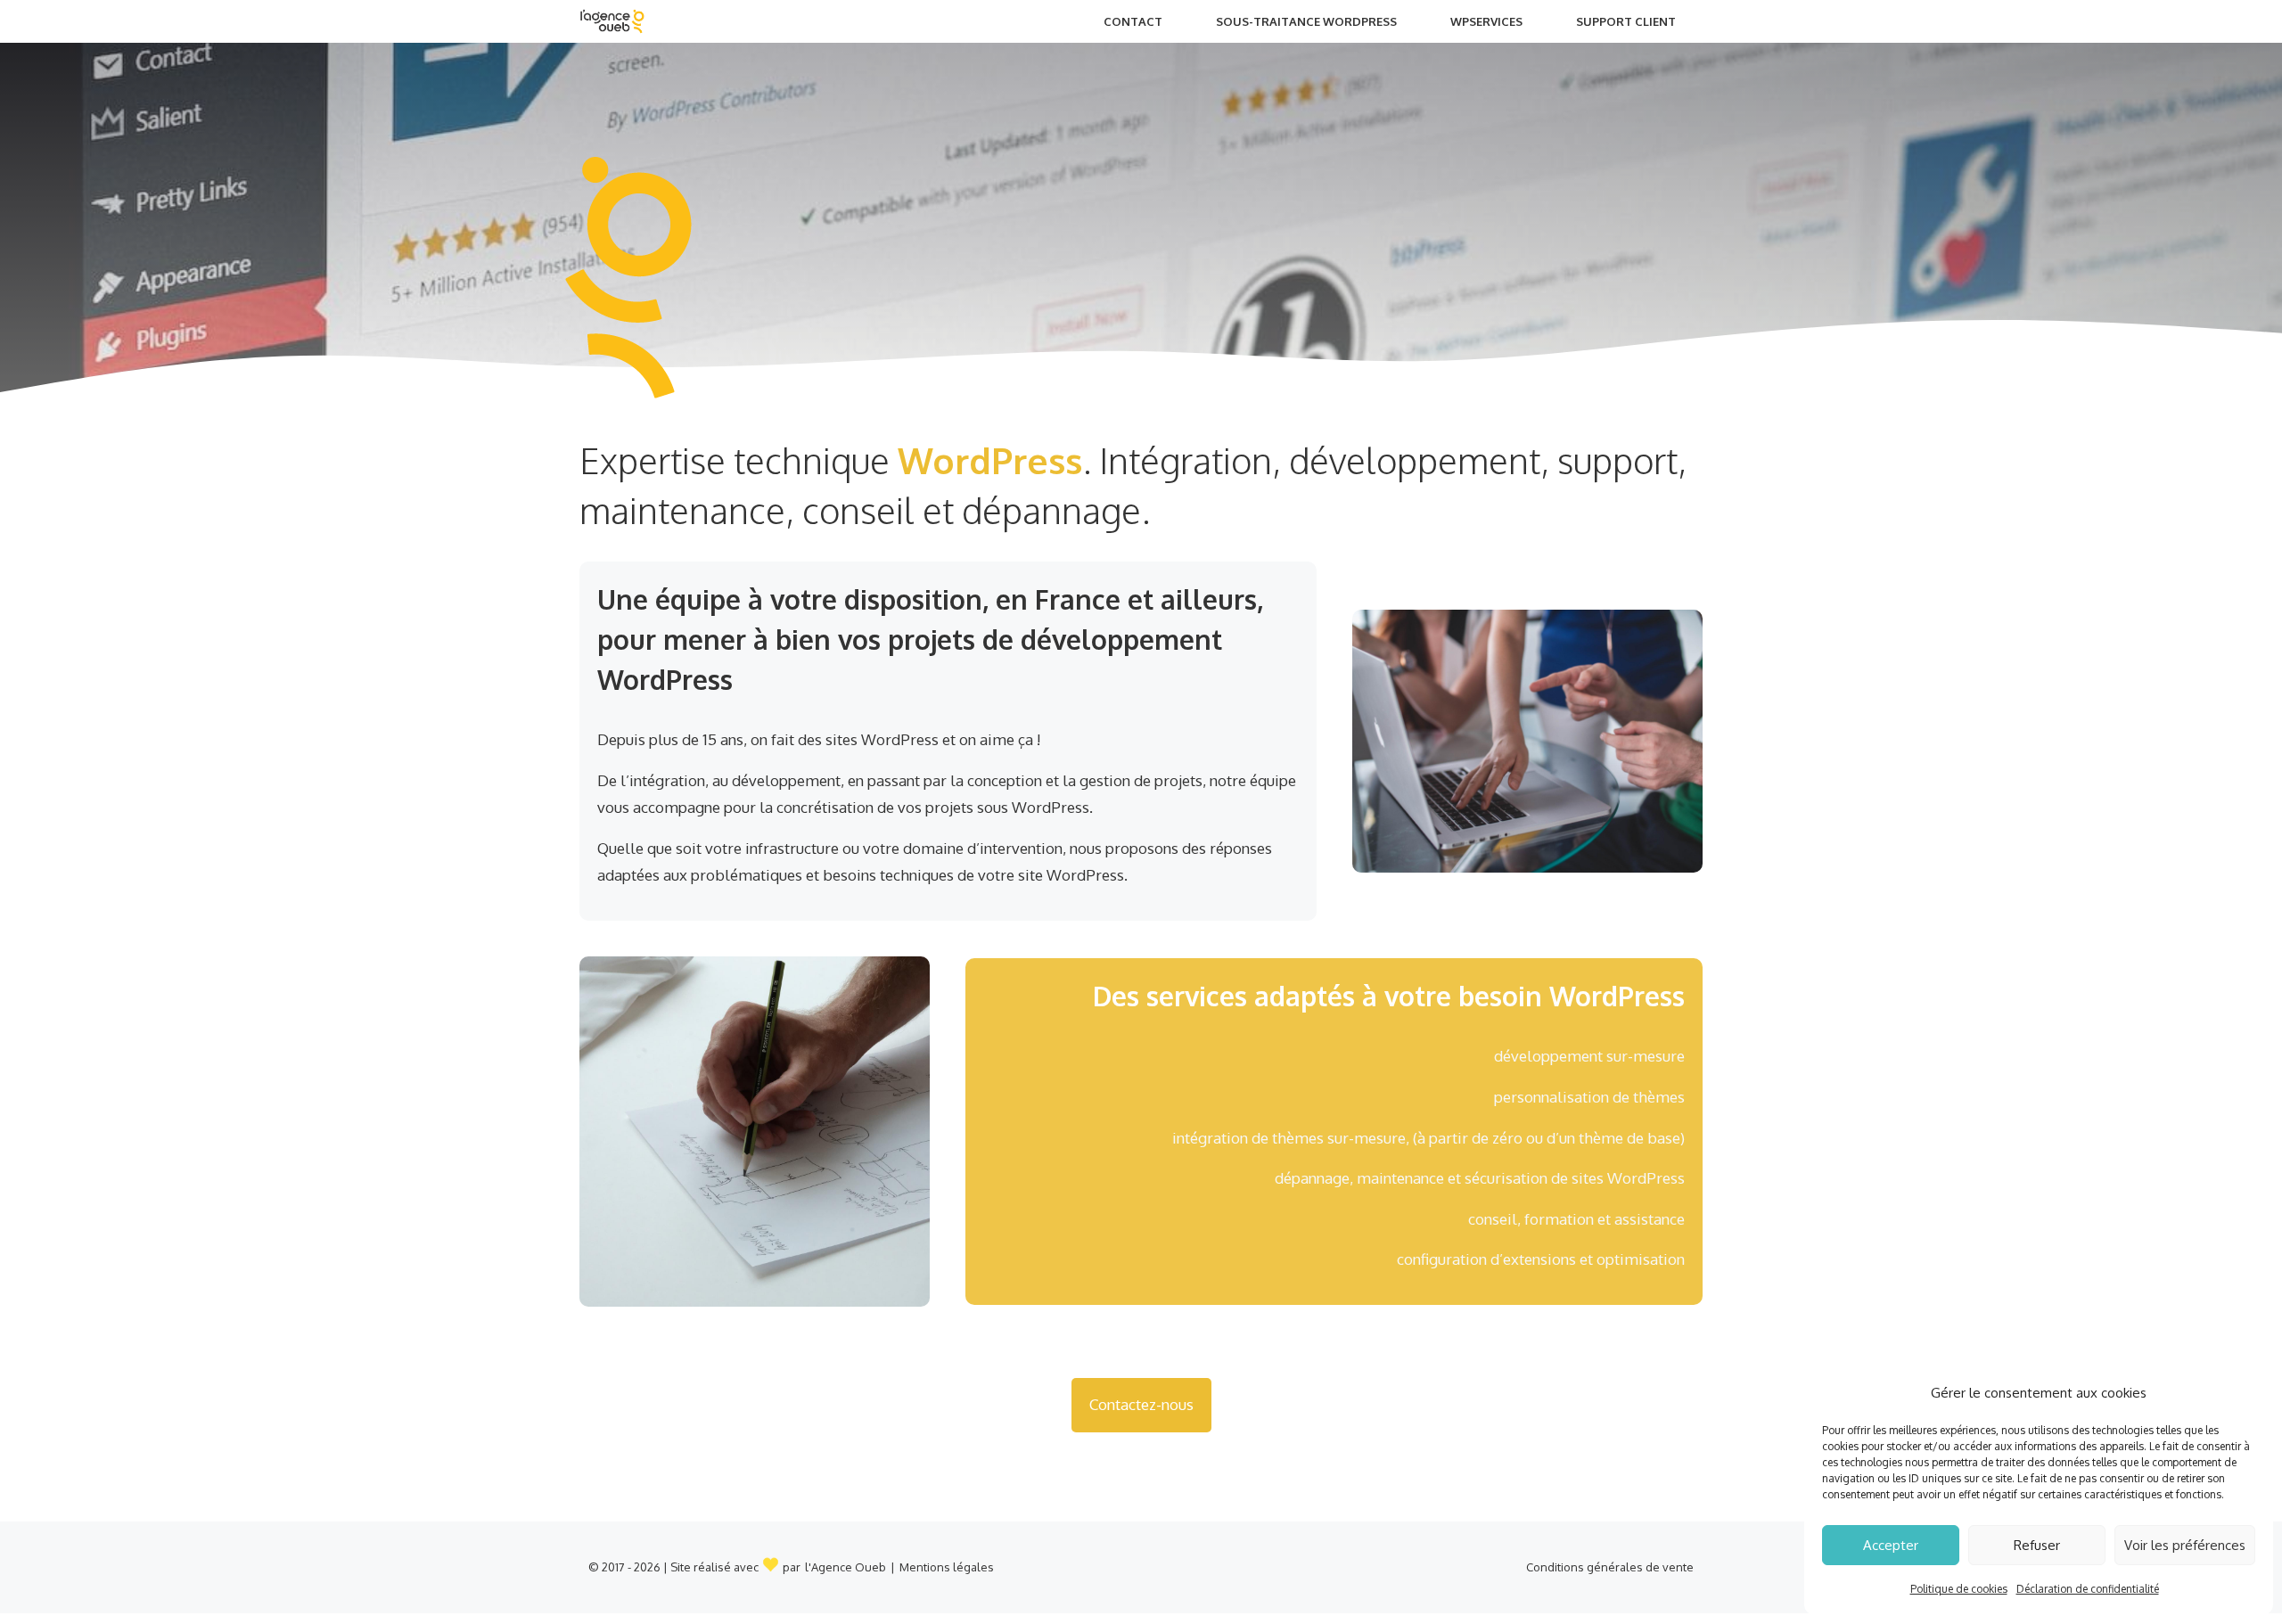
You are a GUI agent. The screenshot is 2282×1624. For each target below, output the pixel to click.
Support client (1626, 21)
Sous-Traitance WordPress (1306, 21)
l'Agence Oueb (845, 1567)
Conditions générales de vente (1610, 1567)
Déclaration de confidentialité (2088, 1589)
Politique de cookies (1959, 1589)
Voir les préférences (2185, 1545)
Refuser (2037, 1545)
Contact (1133, 21)
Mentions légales (947, 1567)
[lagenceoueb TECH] (612, 21)
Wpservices (1486, 21)
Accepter (1891, 1545)
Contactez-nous (1141, 1404)
